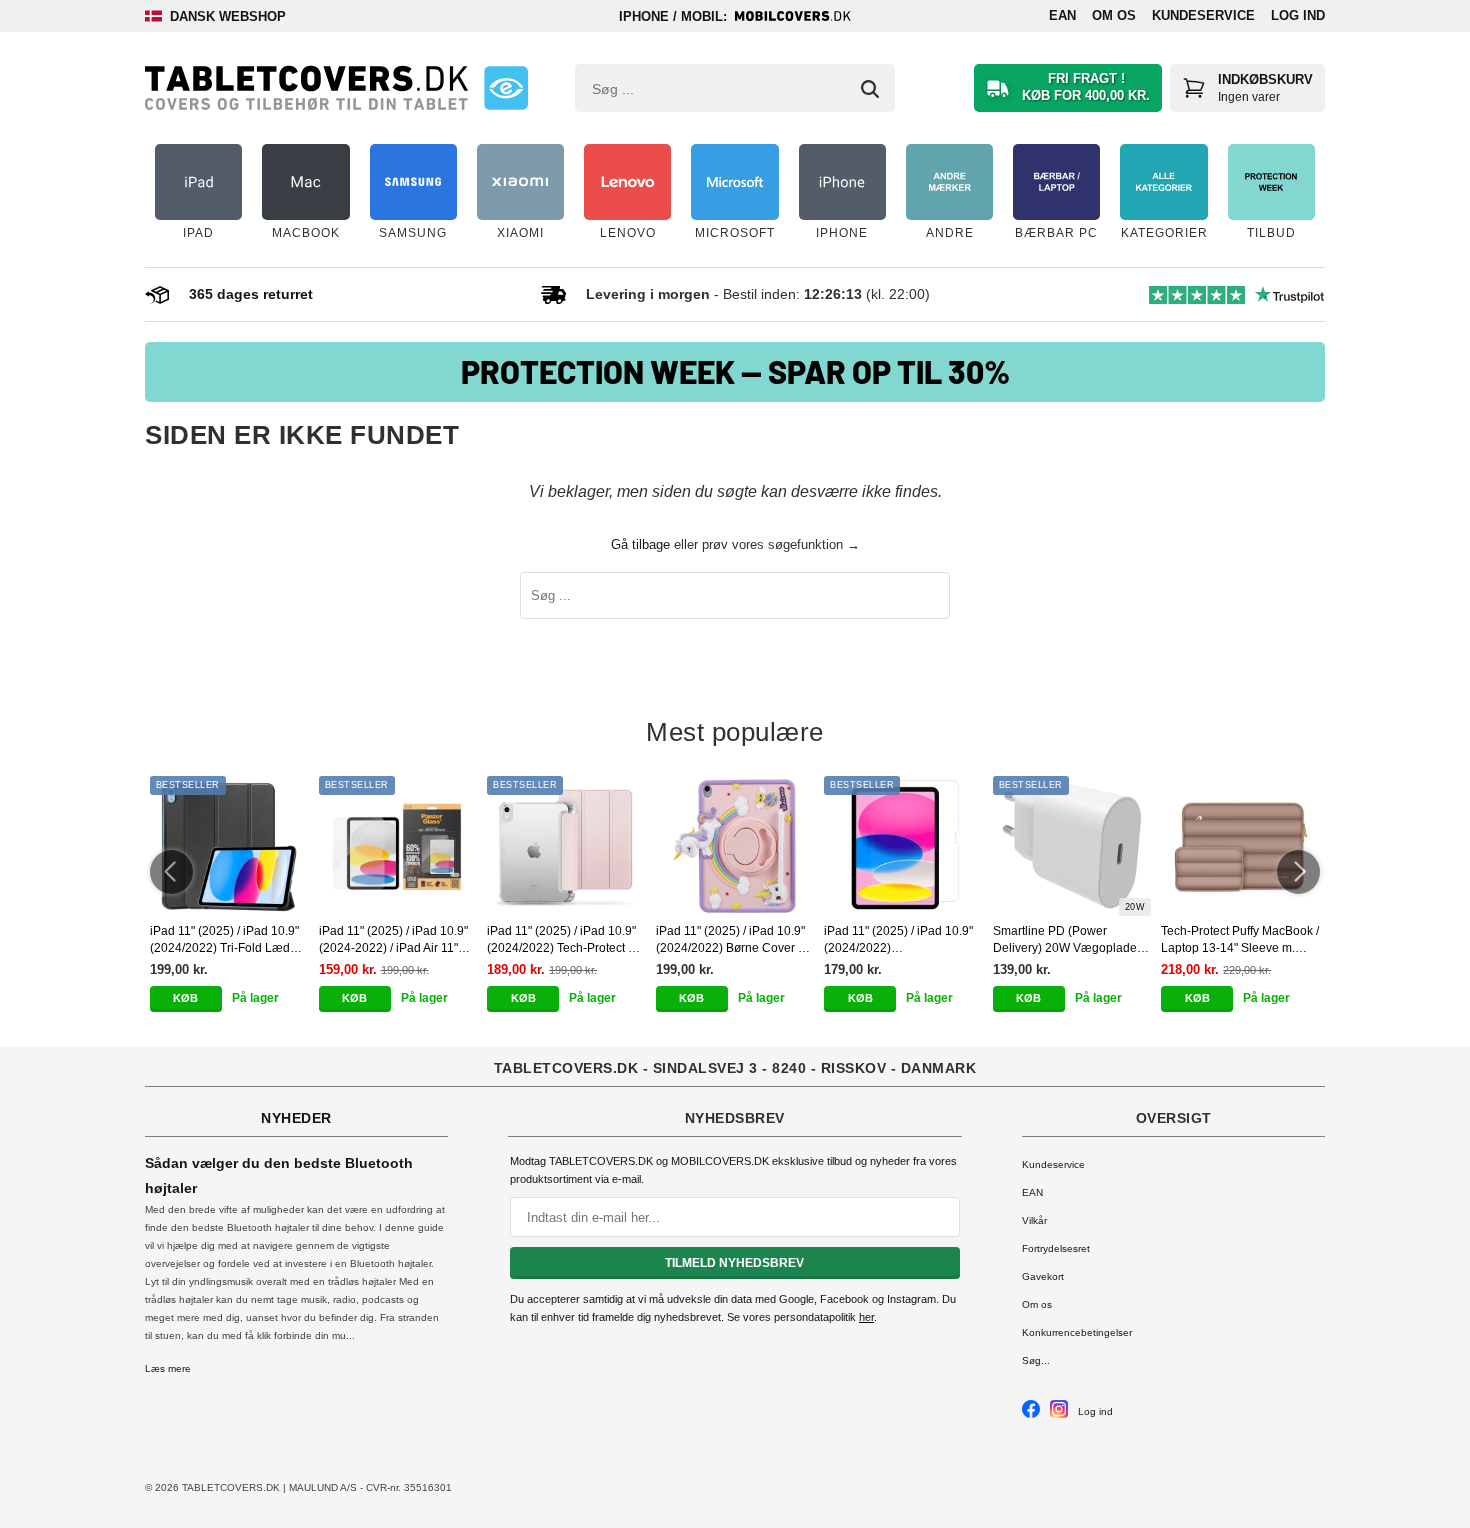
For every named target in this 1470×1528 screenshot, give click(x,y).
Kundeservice (1203, 15)
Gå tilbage (640, 544)
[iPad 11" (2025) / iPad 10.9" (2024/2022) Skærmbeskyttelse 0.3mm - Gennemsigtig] (903, 846)
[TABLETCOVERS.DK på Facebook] (1031, 1414)
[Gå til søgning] (870, 89)
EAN (1062, 15)
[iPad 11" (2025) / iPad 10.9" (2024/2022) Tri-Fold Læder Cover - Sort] (229, 846)
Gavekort (1043, 1276)
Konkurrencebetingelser (1077, 1332)
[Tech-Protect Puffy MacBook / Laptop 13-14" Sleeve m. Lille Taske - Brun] (1240, 846)
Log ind (1298, 15)
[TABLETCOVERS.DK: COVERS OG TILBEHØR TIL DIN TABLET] (306, 88)
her (866, 1317)
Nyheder (296, 1118)
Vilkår (1034, 1220)
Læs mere (168, 1368)
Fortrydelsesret (1056, 1248)
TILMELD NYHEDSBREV (734, 1263)
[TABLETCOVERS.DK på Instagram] (1059, 1414)
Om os (1114, 15)
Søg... (1036, 1360)
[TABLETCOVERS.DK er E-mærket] (506, 88)
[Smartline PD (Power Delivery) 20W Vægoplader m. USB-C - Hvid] (1072, 846)
